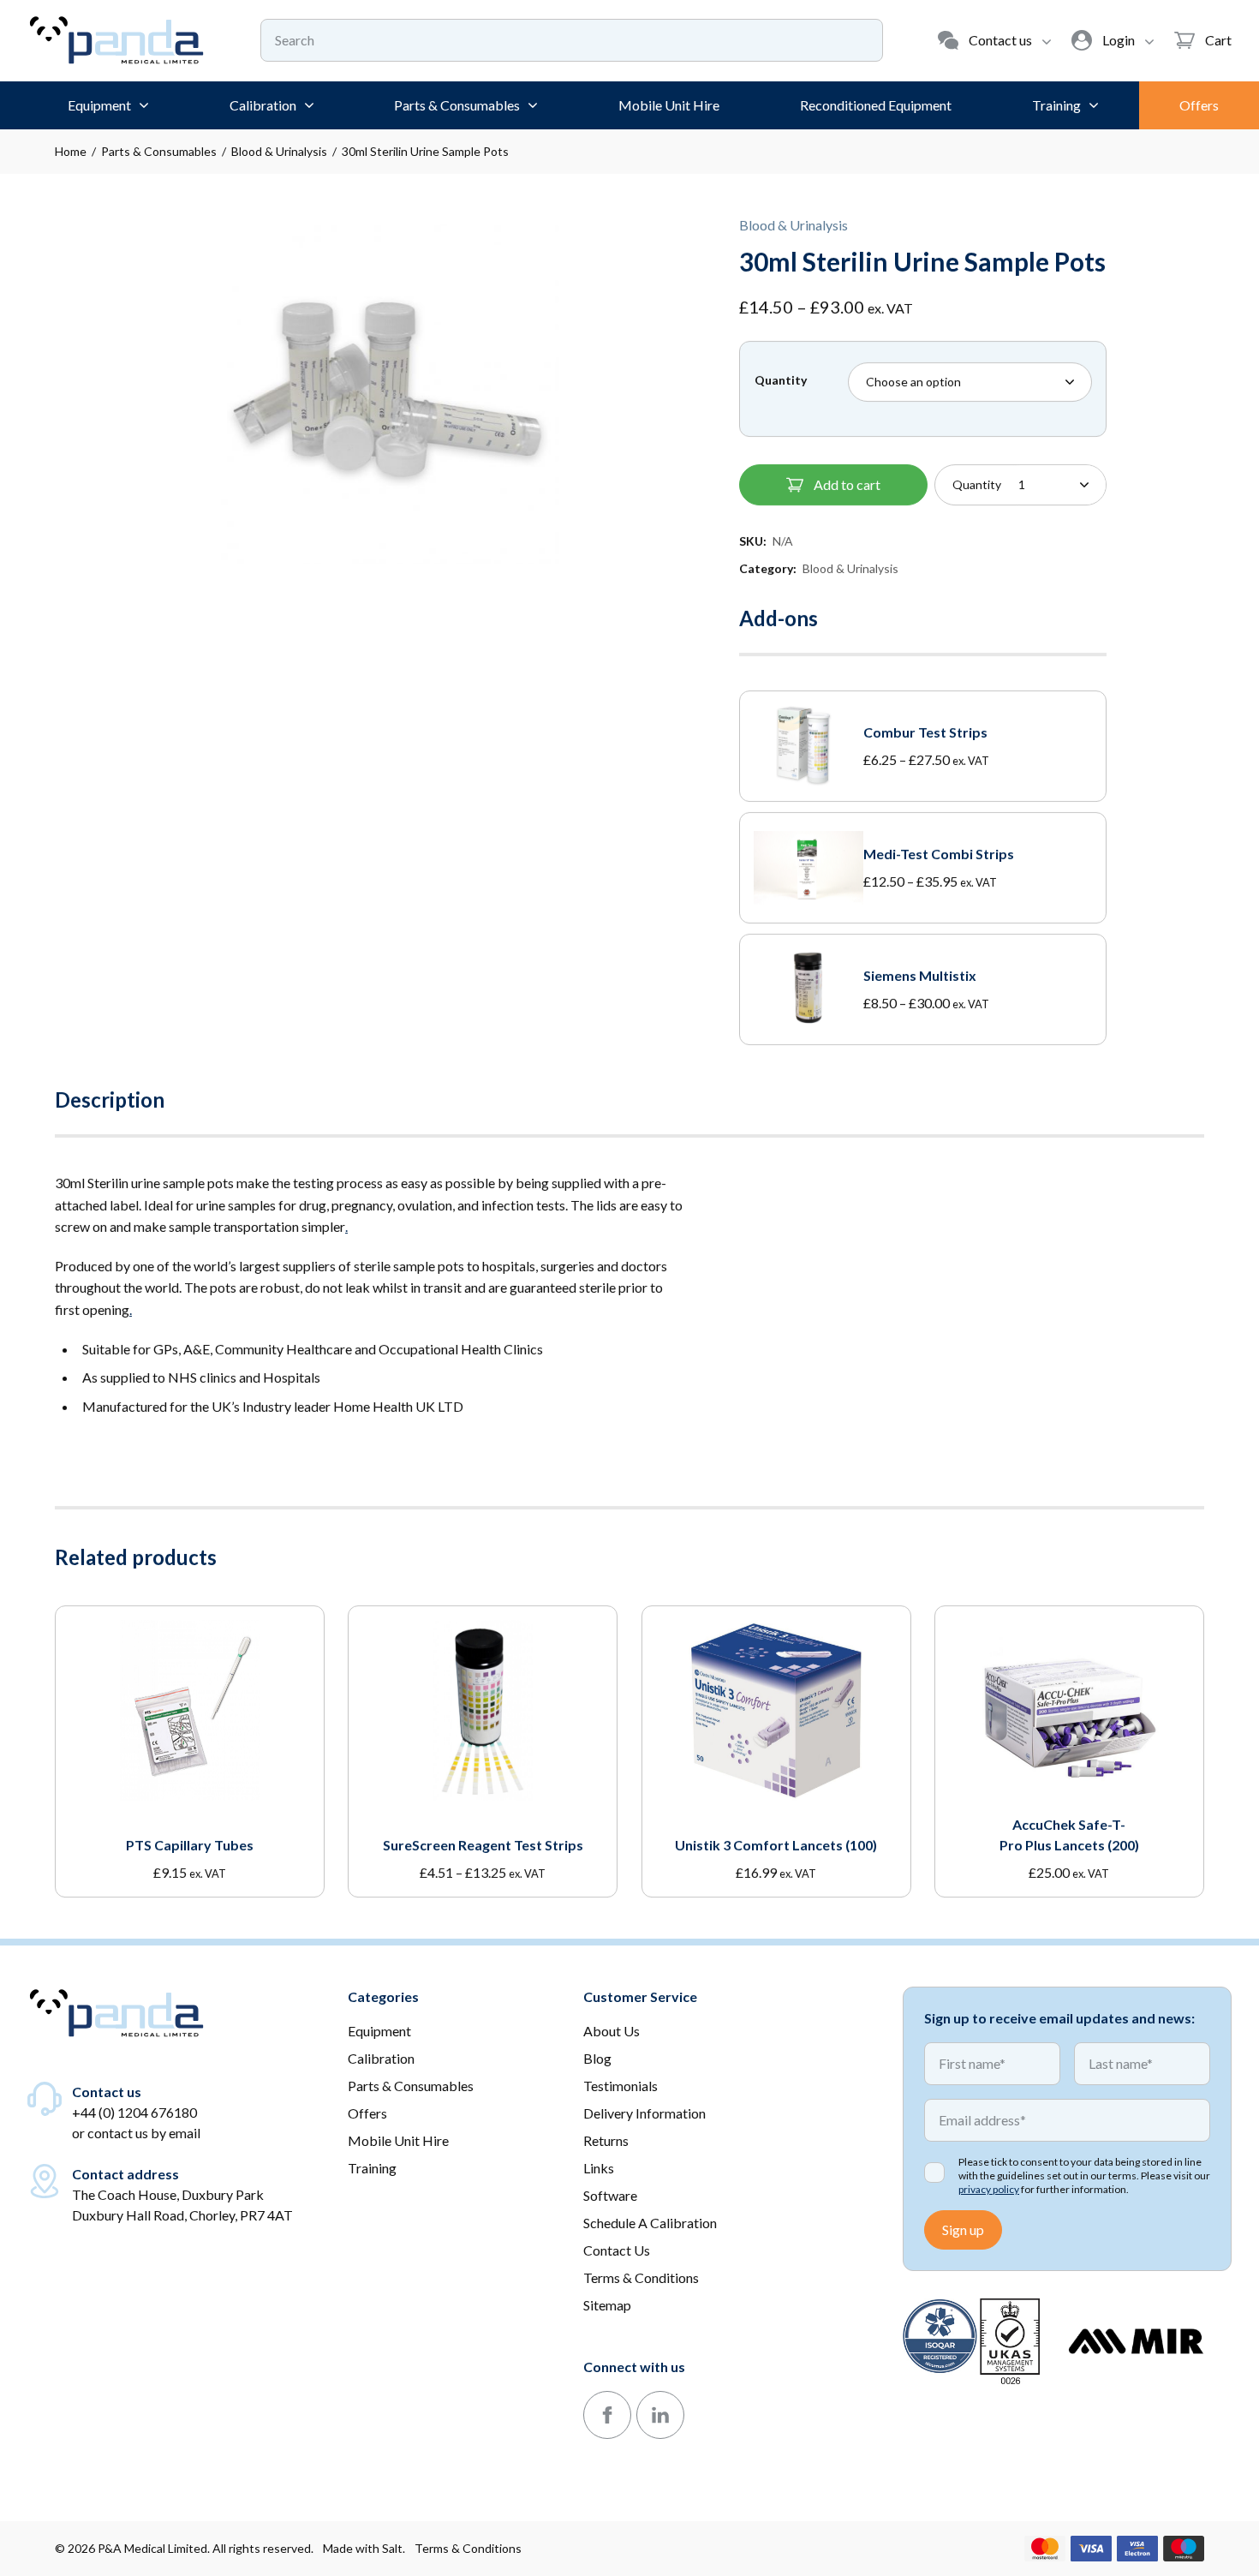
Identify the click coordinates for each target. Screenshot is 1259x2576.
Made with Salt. (364, 2548)
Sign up (963, 2229)
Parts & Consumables (159, 151)
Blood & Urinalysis (279, 151)
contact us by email (144, 2133)
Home (71, 151)
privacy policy (989, 2189)
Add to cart (847, 484)
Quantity (781, 380)
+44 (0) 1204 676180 (134, 2112)
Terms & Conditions (468, 2548)
